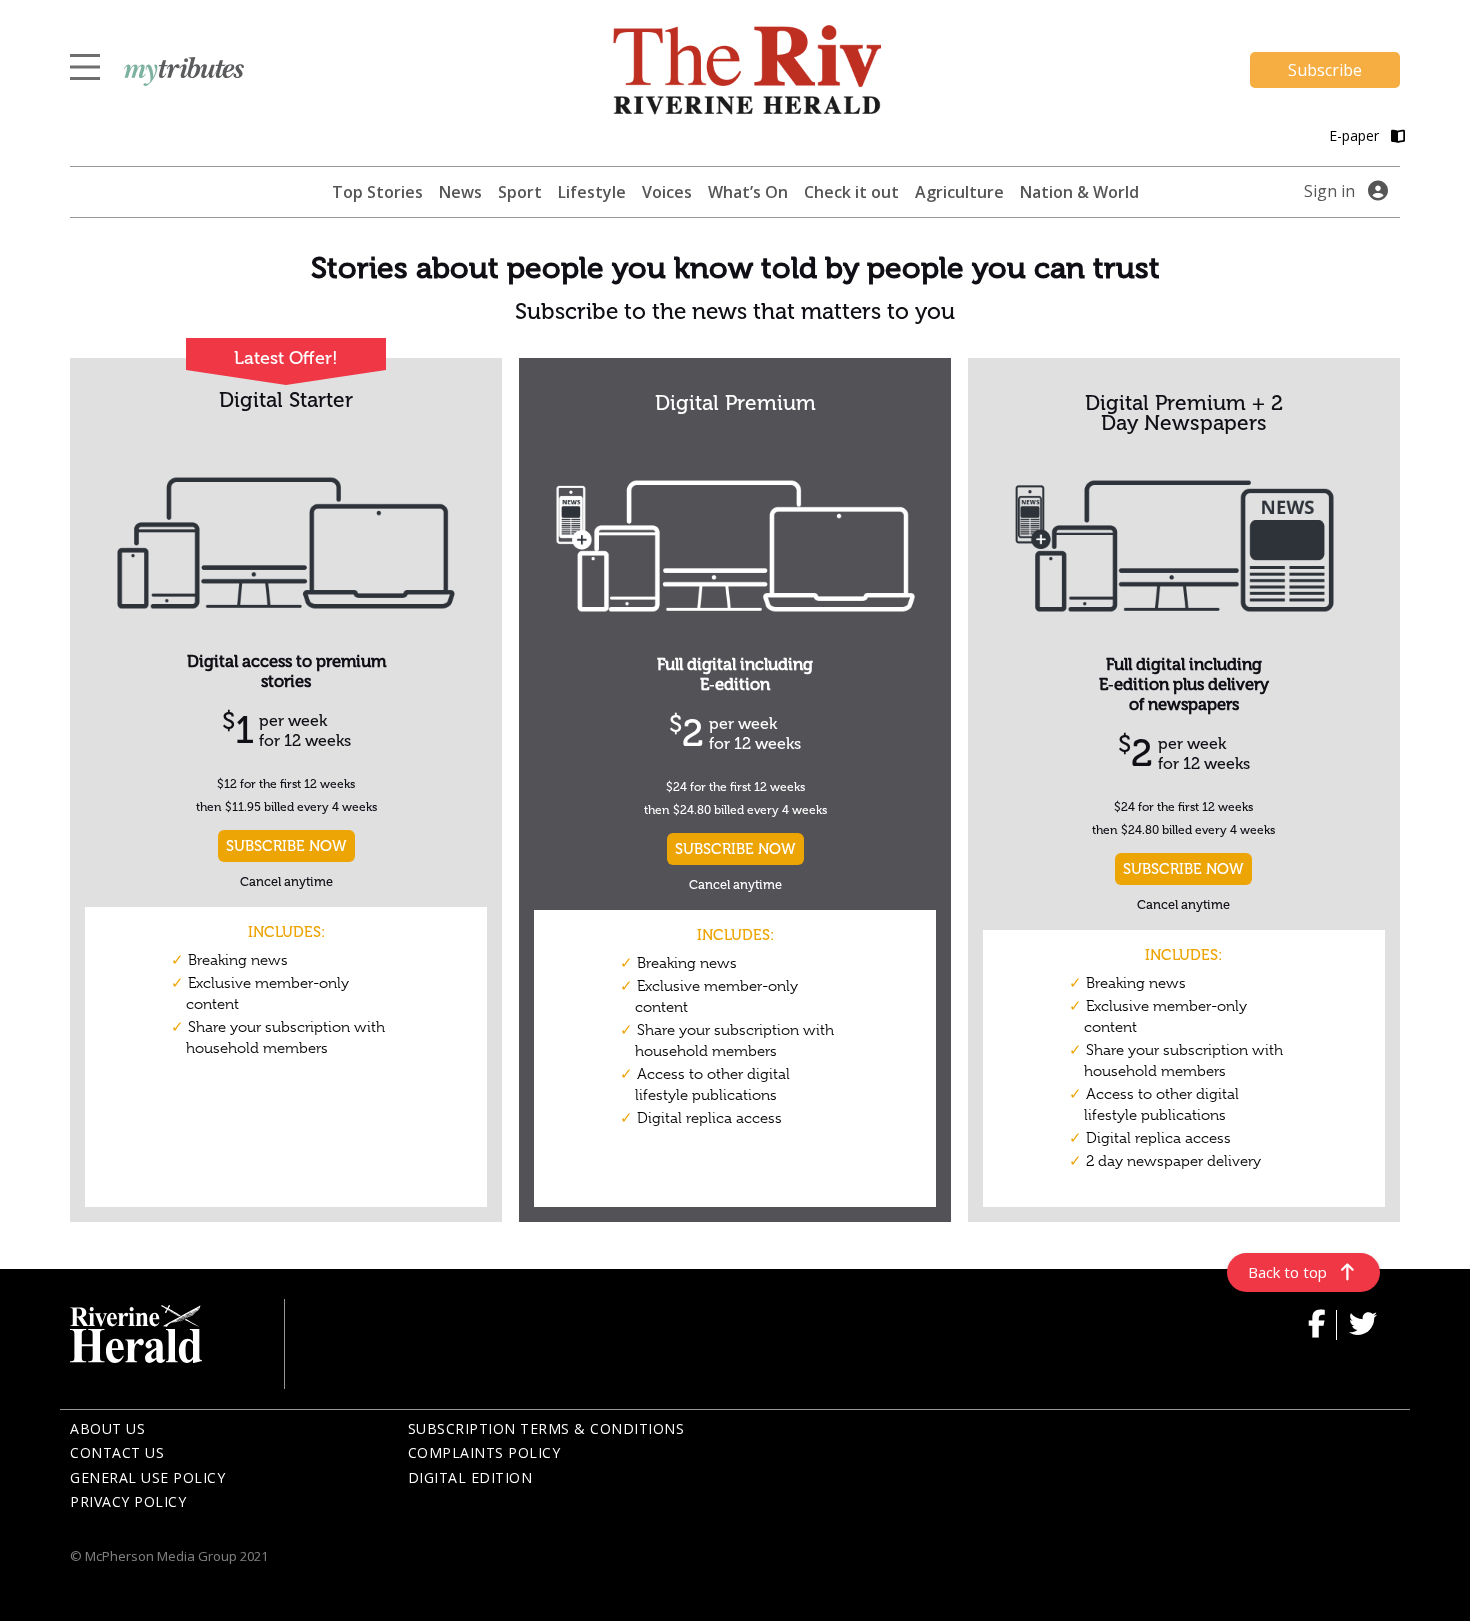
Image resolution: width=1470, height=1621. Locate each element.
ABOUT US (107, 1428)
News (460, 192)
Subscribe (1325, 70)
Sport (520, 192)
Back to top (1287, 1272)
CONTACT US (117, 1452)
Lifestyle (592, 192)
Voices (667, 192)
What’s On (748, 192)
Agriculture (959, 192)
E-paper (1356, 135)
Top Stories (377, 192)
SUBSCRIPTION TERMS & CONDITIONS (546, 1428)
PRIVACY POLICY (128, 1501)
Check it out (851, 192)
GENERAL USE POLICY (147, 1477)
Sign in (1329, 191)
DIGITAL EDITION (470, 1477)
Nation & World (1079, 192)
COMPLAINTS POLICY (484, 1452)
